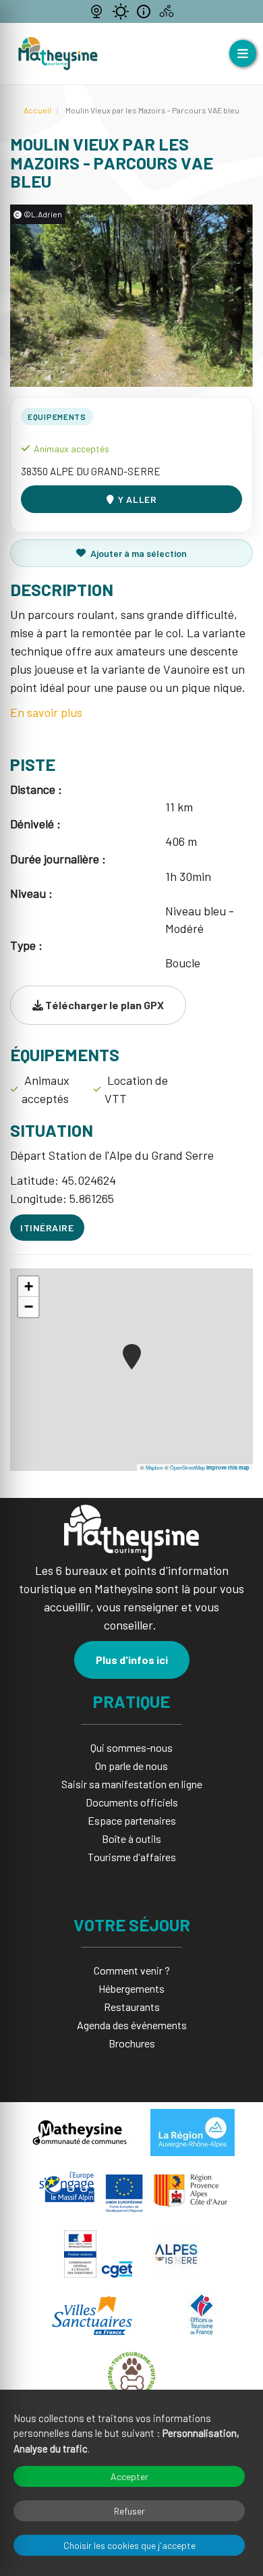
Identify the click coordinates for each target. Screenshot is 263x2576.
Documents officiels (132, 1802)
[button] (132, 1357)
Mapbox (154, 1467)
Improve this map (228, 1468)
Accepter (129, 2476)
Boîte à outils (131, 1839)
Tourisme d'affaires (132, 1857)
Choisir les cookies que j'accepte (129, 2545)
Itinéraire (47, 1228)
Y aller (137, 499)
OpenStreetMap (187, 1467)
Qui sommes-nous (131, 1747)
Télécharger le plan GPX (104, 1005)
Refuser (129, 2511)
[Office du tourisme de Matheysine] (58, 54)
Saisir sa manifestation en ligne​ (132, 1784)
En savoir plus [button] (46, 712)
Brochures (132, 2043)
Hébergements (131, 1988)
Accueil (37, 110)
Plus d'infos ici (132, 1660)
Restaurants (132, 2007)
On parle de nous (131, 1766)
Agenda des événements (132, 2025)
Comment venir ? (132, 1970)
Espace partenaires (132, 1820)
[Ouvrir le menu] (243, 53)
